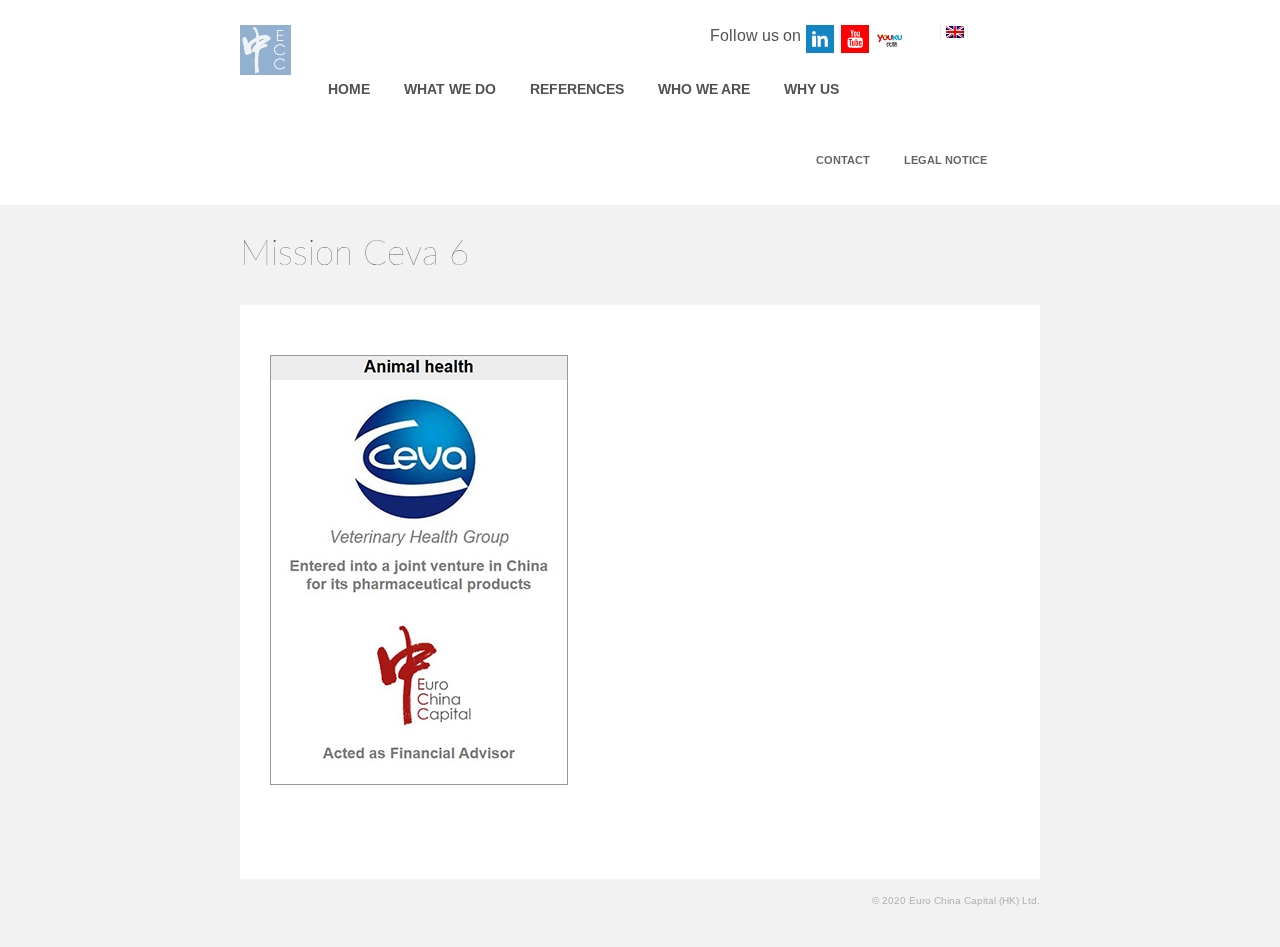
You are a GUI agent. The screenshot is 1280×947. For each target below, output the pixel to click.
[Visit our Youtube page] (856, 40)
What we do (450, 89)
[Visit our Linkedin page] (821, 40)
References (577, 89)
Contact (843, 160)
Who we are (704, 89)
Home (349, 89)
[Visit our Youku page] (891, 40)
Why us (811, 89)
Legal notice (945, 160)
